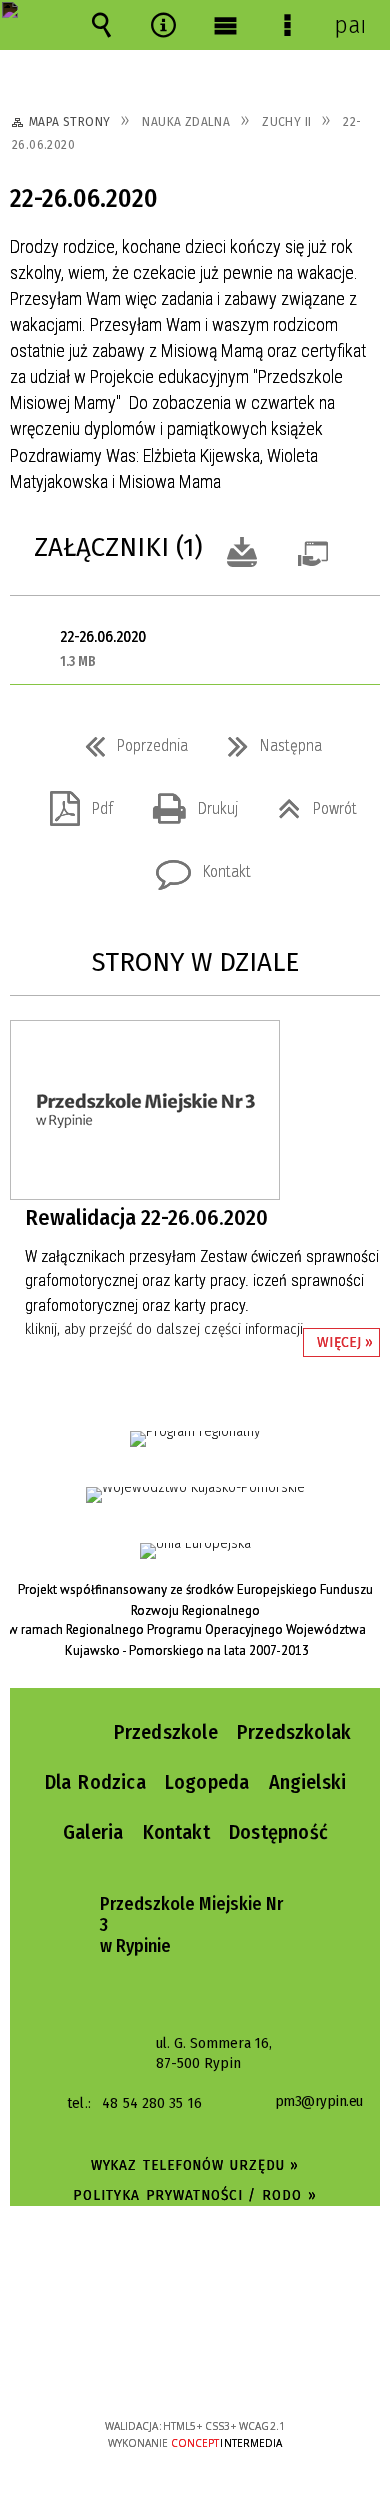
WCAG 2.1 (256, 2366)
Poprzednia (128, 740)
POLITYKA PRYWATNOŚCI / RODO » (194, 2195)
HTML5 (164, 2368)
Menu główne (225, 25)
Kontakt (195, 866)
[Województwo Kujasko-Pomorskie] (195, 1495)
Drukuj (187, 803)
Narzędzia (163, 25)
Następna (267, 740)
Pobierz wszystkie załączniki (242, 550)
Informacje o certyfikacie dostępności (195, 2297)
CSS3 (194, 2368)
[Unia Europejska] (195, 1551)
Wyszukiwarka (101, 25)
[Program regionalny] (195, 1439)
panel (349, 25)
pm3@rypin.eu (319, 2102)
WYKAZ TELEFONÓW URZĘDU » (195, 2165)
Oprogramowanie (317, 550)
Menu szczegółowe (287, 25)
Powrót (309, 803)
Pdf (73, 803)
